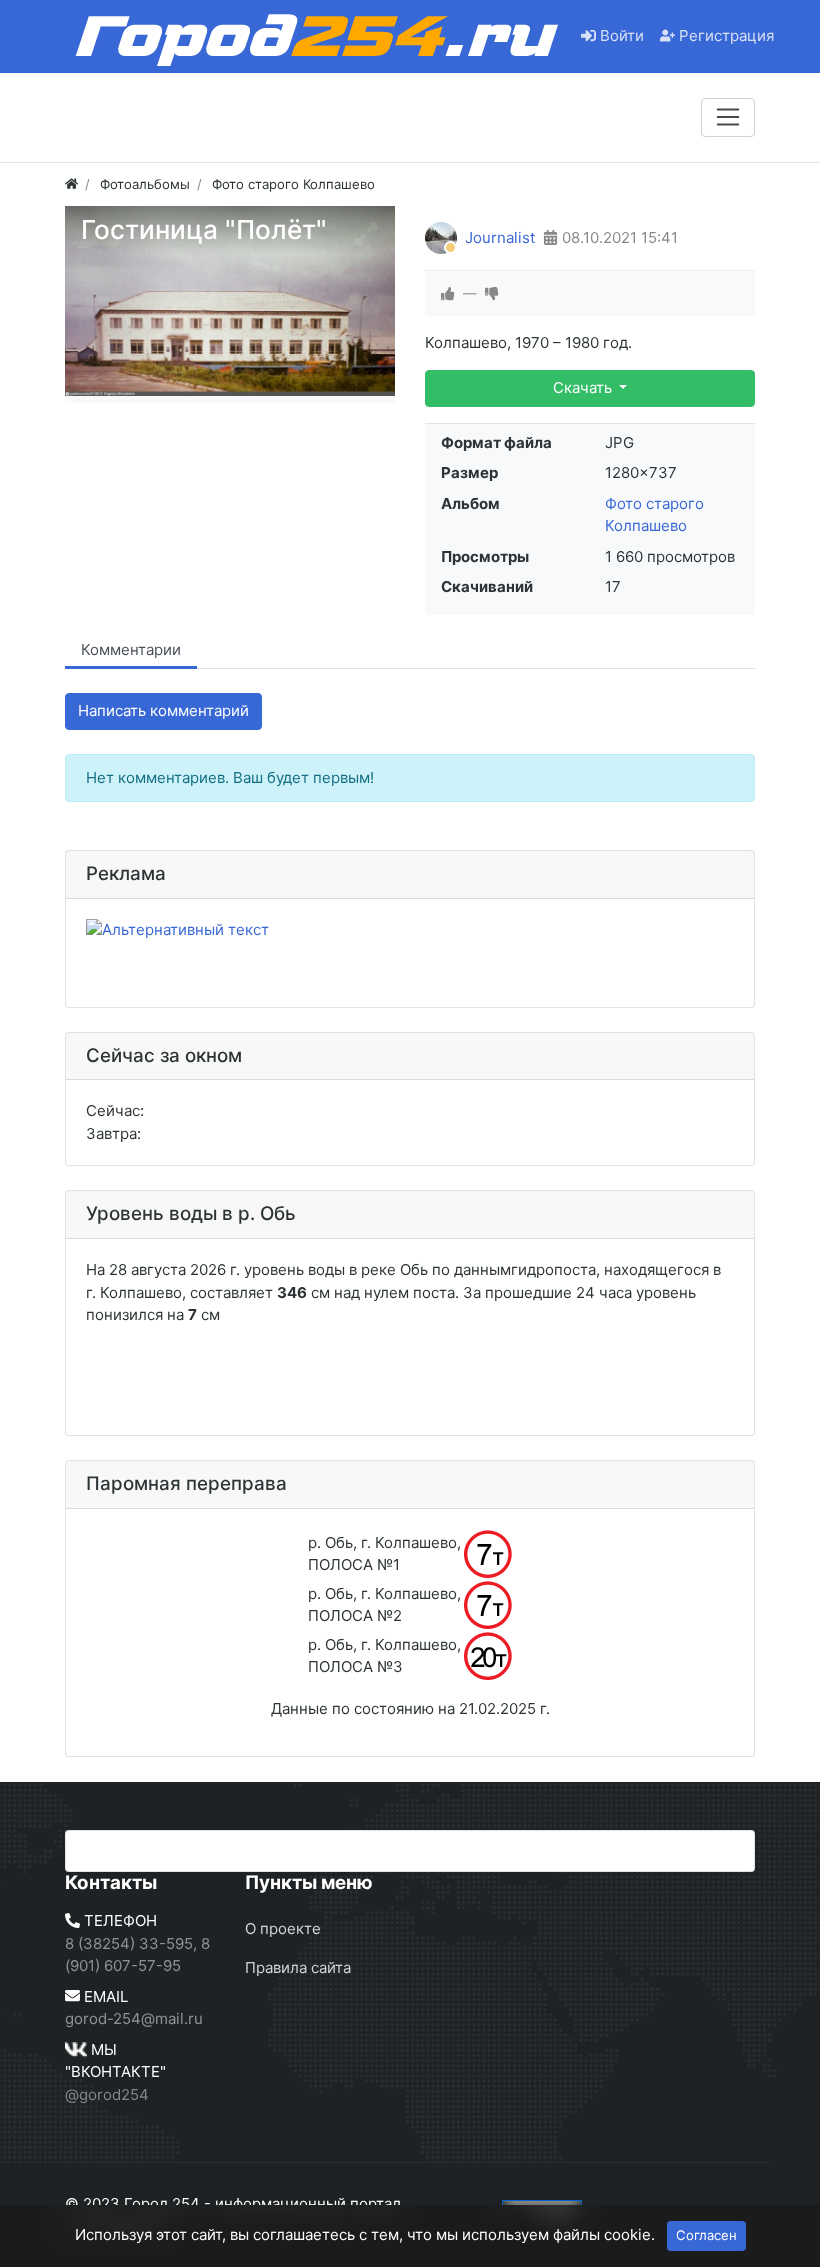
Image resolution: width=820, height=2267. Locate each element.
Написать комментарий (163, 710)
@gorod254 (107, 2094)
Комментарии (131, 649)
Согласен (706, 2235)
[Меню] (728, 117)
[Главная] (71, 184)
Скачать (584, 387)
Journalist (500, 237)
